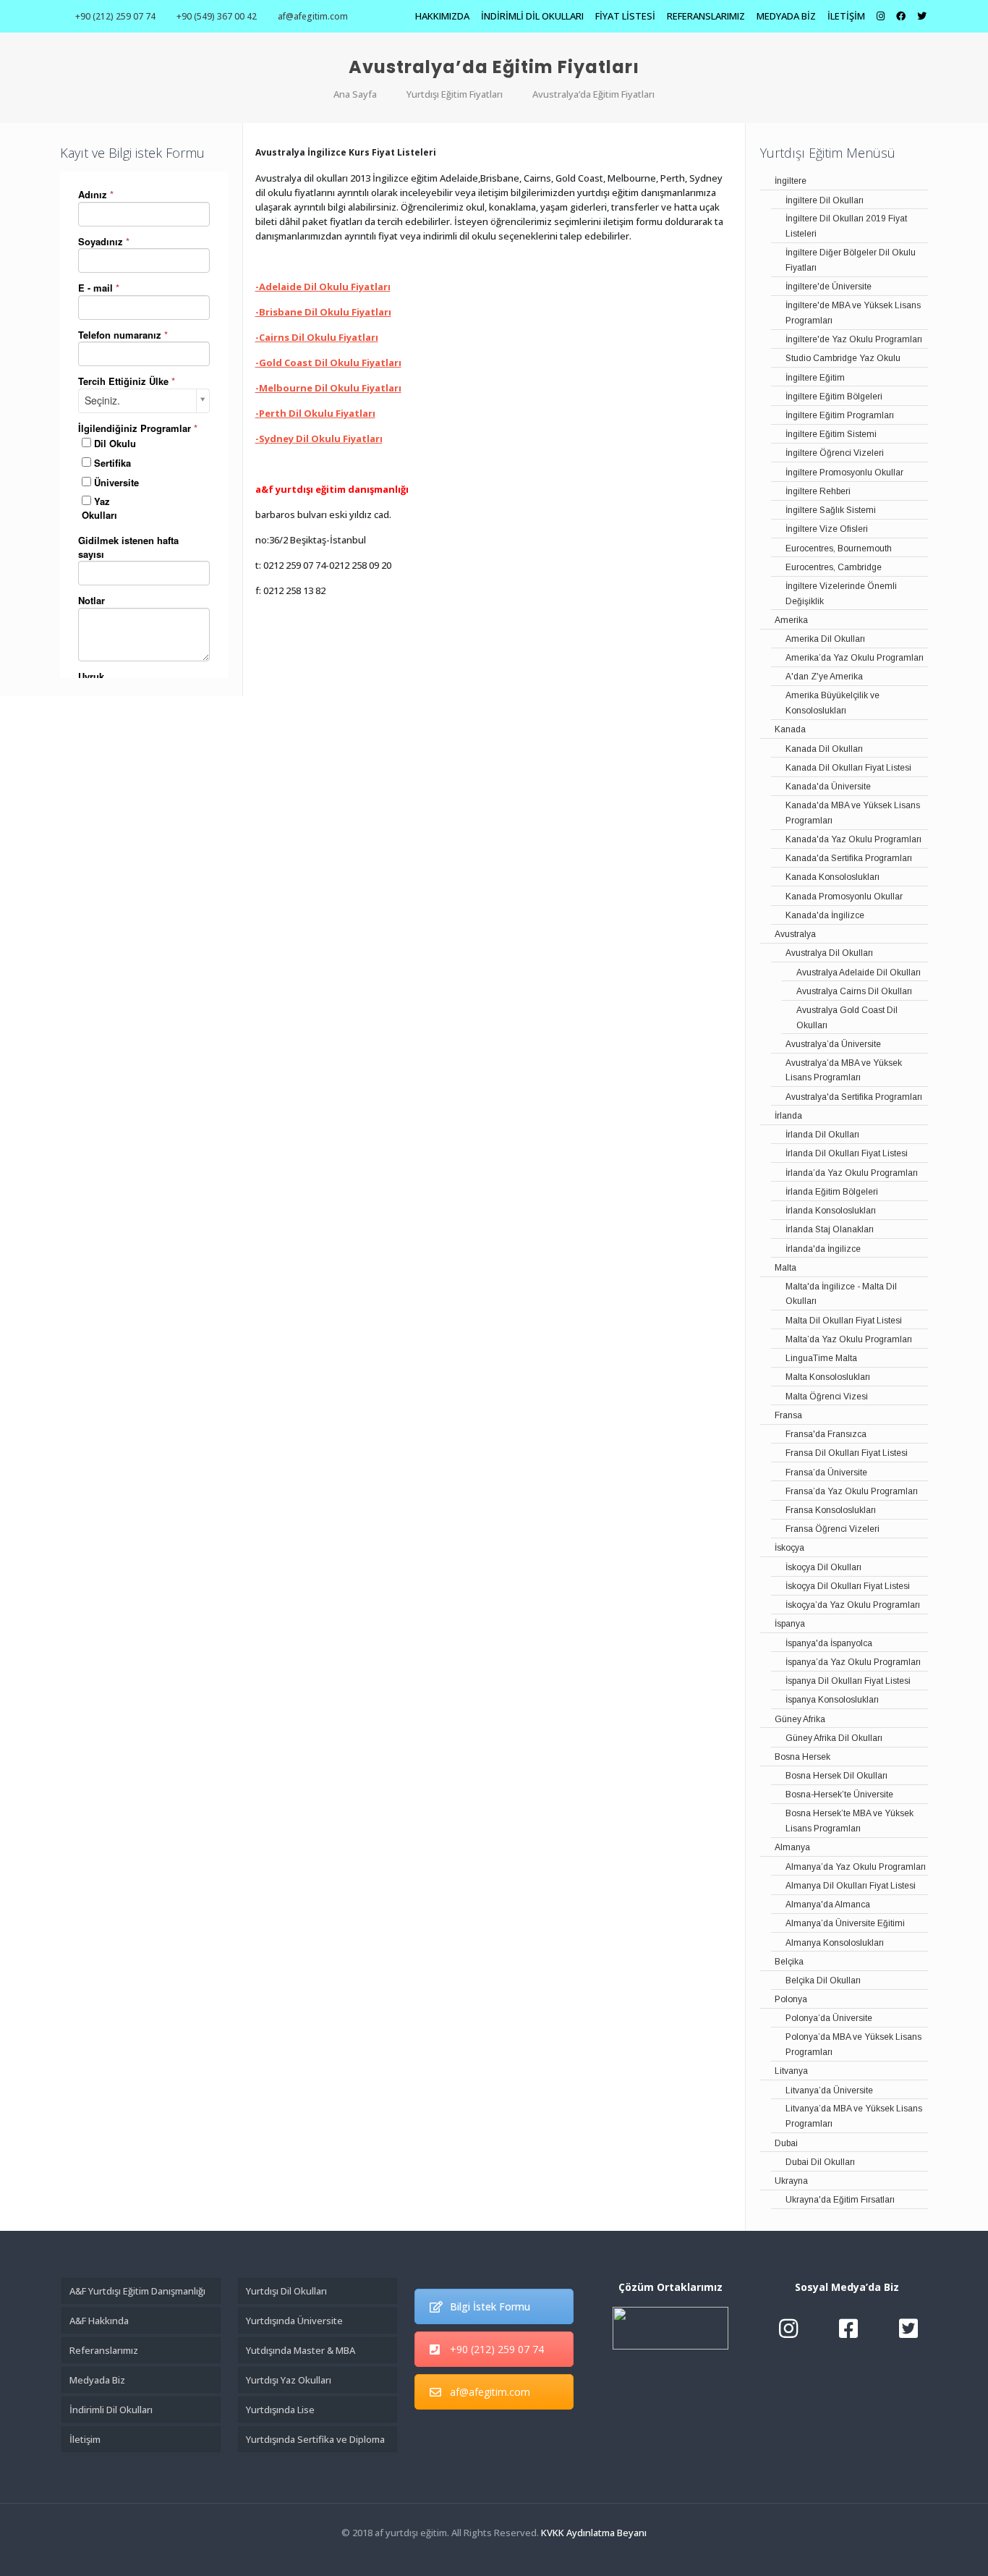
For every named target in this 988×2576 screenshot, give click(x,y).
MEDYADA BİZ (786, 16)
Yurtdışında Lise (280, 2410)
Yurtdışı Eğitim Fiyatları (455, 94)
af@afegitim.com (313, 16)
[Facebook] (474, 2554)
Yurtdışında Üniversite (294, 2321)
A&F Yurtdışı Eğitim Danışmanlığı (137, 2291)
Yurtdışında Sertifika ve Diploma (315, 2439)
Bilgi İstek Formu (490, 2306)
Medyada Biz (97, 2380)
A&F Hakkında (99, 2321)
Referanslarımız (104, 2350)
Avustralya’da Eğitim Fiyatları (593, 94)
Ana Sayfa (355, 94)
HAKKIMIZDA (442, 16)
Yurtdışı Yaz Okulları (289, 2380)
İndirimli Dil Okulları (111, 2410)
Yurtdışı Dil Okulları (286, 2291)
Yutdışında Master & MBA (301, 2350)
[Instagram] (513, 2554)
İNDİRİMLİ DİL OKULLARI (532, 16)
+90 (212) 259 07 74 (115, 16)
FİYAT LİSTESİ (625, 16)
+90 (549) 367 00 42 (217, 16)
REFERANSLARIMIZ (706, 16)
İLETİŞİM (846, 16)
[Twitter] (494, 2554)
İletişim (85, 2439)
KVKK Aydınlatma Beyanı (594, 2533)
